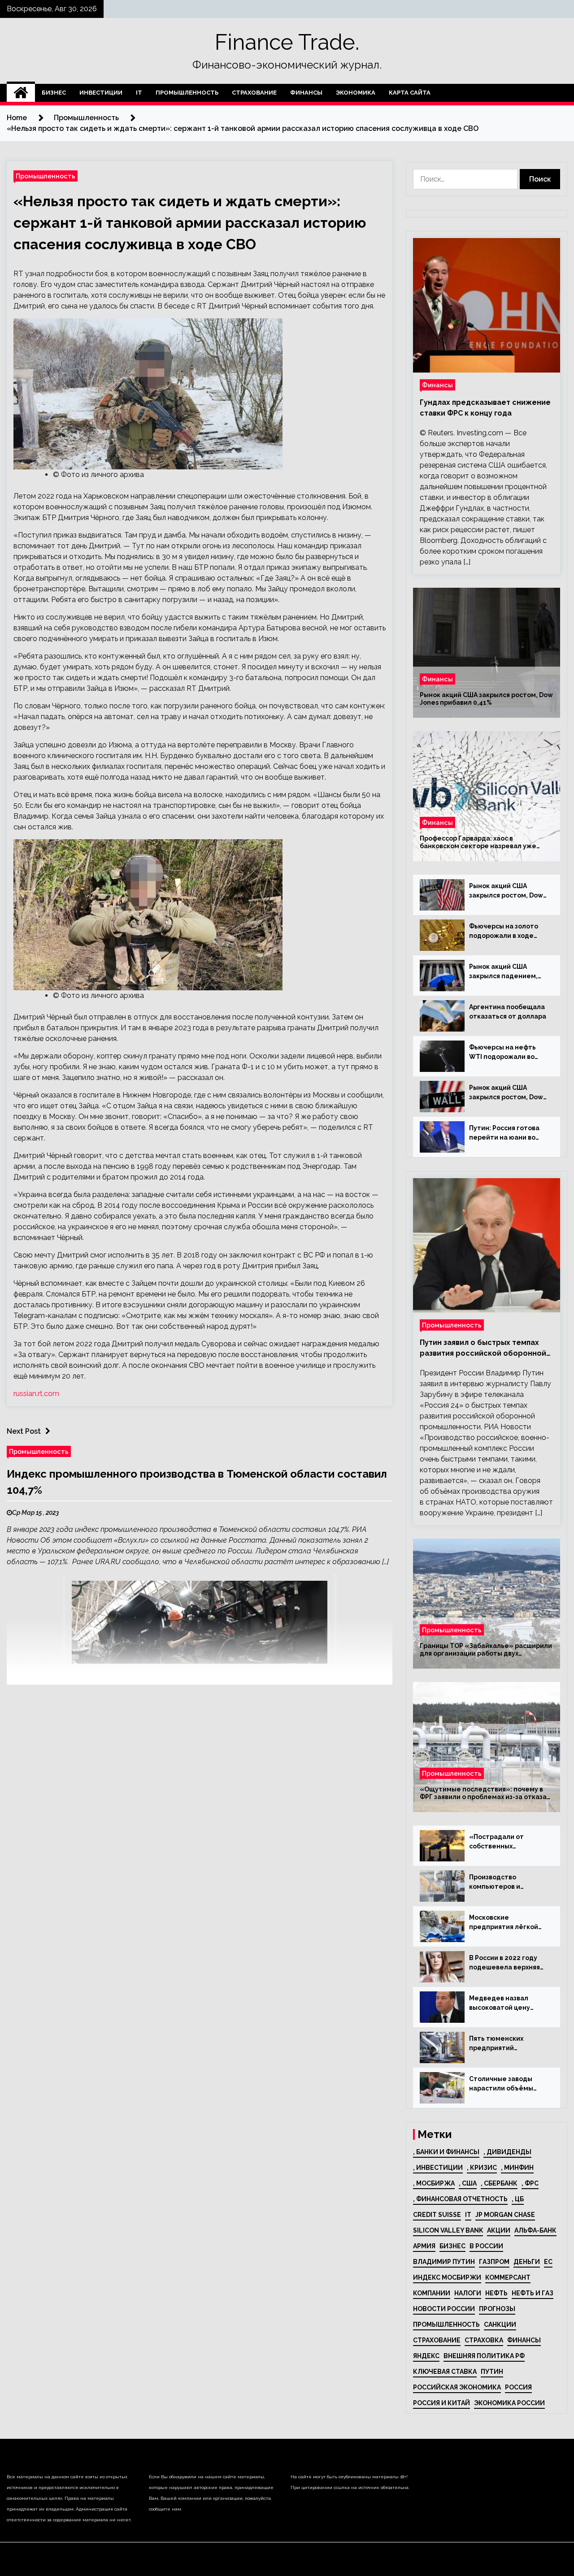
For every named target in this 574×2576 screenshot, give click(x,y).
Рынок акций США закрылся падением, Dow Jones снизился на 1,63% (507, 972)
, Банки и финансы (446, 2152)
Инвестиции (101, 93)
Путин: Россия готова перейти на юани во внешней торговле (504, 1133)
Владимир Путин (444, 2262)
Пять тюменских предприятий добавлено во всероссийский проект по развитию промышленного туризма (507, 2044)
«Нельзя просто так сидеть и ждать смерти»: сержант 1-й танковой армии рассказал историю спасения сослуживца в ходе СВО (190, 223)
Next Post (24, 1431)
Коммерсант (508, 2277)
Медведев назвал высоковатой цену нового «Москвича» (502, 2004)
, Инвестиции (438, 2168)
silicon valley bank (448, 2230)
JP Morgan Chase (505, 2215)
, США (468, 2183)
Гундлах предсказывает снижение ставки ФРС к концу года (485, 408)
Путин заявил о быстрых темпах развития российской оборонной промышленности (483, 1349)
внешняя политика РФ (484, 2356)
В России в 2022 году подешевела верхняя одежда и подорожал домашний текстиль (505, 1963)
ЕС (548, 2262)
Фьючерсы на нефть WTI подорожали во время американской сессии (504, 1053)
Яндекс (426, 2356)
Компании (432, 2293)
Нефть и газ (533, 2293)
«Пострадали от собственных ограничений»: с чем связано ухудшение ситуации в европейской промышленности (504, 1842)
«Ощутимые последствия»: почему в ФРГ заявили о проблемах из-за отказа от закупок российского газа (483, 1793)
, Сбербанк (499, 2183)
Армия (424, 2246)
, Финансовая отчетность (460, 2199)
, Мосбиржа (434, 2183)
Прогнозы (497, 2309)
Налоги (468, 2293)
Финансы (306, 93)
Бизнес (54, 93)
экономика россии (509, 2403)
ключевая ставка (445, 2372)
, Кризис (482, 2168)
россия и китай (441, 2403)
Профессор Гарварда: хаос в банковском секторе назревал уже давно (478, 842)
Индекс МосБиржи (447, 2277)
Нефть (496, 2293)
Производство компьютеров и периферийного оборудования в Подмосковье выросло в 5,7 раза (509, 1882)
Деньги (527, 2262)
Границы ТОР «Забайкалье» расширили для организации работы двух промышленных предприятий (486, 1650)
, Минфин (517, 2168)
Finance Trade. (287, 42)
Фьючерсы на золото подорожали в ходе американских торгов (505, 932)
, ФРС (530, 2183)
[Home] (21, 93)
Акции (499, 2230)
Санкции (500, 2324)
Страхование (254, 93)
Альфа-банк (535, 2230)
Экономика (356, 93)
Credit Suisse (437, 2215)
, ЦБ (518, 2199)
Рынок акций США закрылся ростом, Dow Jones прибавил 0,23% (506, 891)
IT (139, 93)
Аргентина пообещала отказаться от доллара (508, 1012)
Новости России (444, 2309)
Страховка (484, 2340)
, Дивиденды (507, 2152)
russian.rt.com (36, 1394)
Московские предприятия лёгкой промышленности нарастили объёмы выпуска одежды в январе (504, 1923)
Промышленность (187, 93)
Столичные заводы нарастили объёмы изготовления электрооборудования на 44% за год (507, 2084)
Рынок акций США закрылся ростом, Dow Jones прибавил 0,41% (486, 699)
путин (492, 2372)
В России (486, 2246)
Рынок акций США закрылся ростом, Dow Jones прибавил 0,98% (506, 1093)
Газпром (494, 2262)
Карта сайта (410, 93)
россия (518, 2387)
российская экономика (457, 2387)
